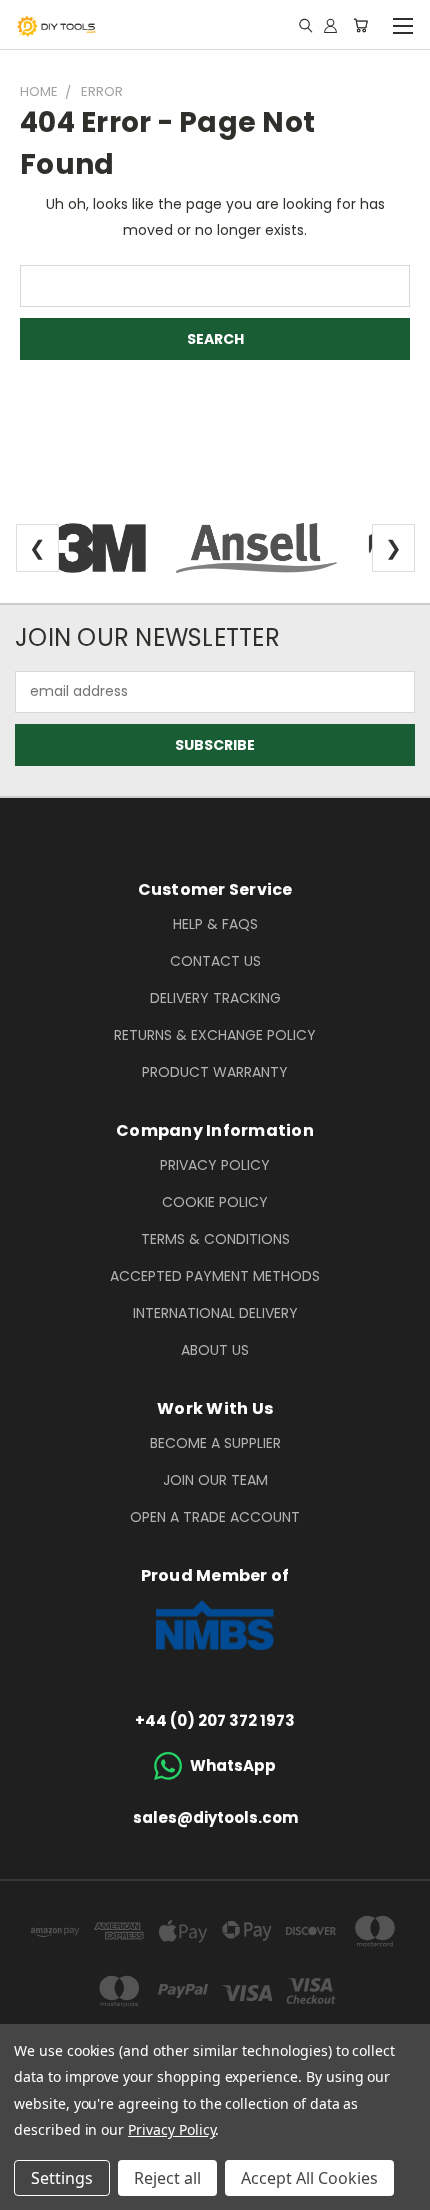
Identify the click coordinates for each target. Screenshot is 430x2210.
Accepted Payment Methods (215, 1276)
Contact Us (215, 961)
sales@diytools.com (215, 1817)
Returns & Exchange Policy (215, 1035)
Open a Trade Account (215, 1517)
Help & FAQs (215, 924)
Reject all (167, 2178)
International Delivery (215, 1313)
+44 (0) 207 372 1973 (215, 1720)
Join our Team (215, 1480)
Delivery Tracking (215, 998)
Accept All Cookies (309, 2178)
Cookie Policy (215, 1202)
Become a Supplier (215, 1443)
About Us (215, 1350)
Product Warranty (215, 1072)
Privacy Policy (215, 1165)
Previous (31, 2190)
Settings (62, 2178)
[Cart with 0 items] (360, 25)
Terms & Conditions (215, 1239)
